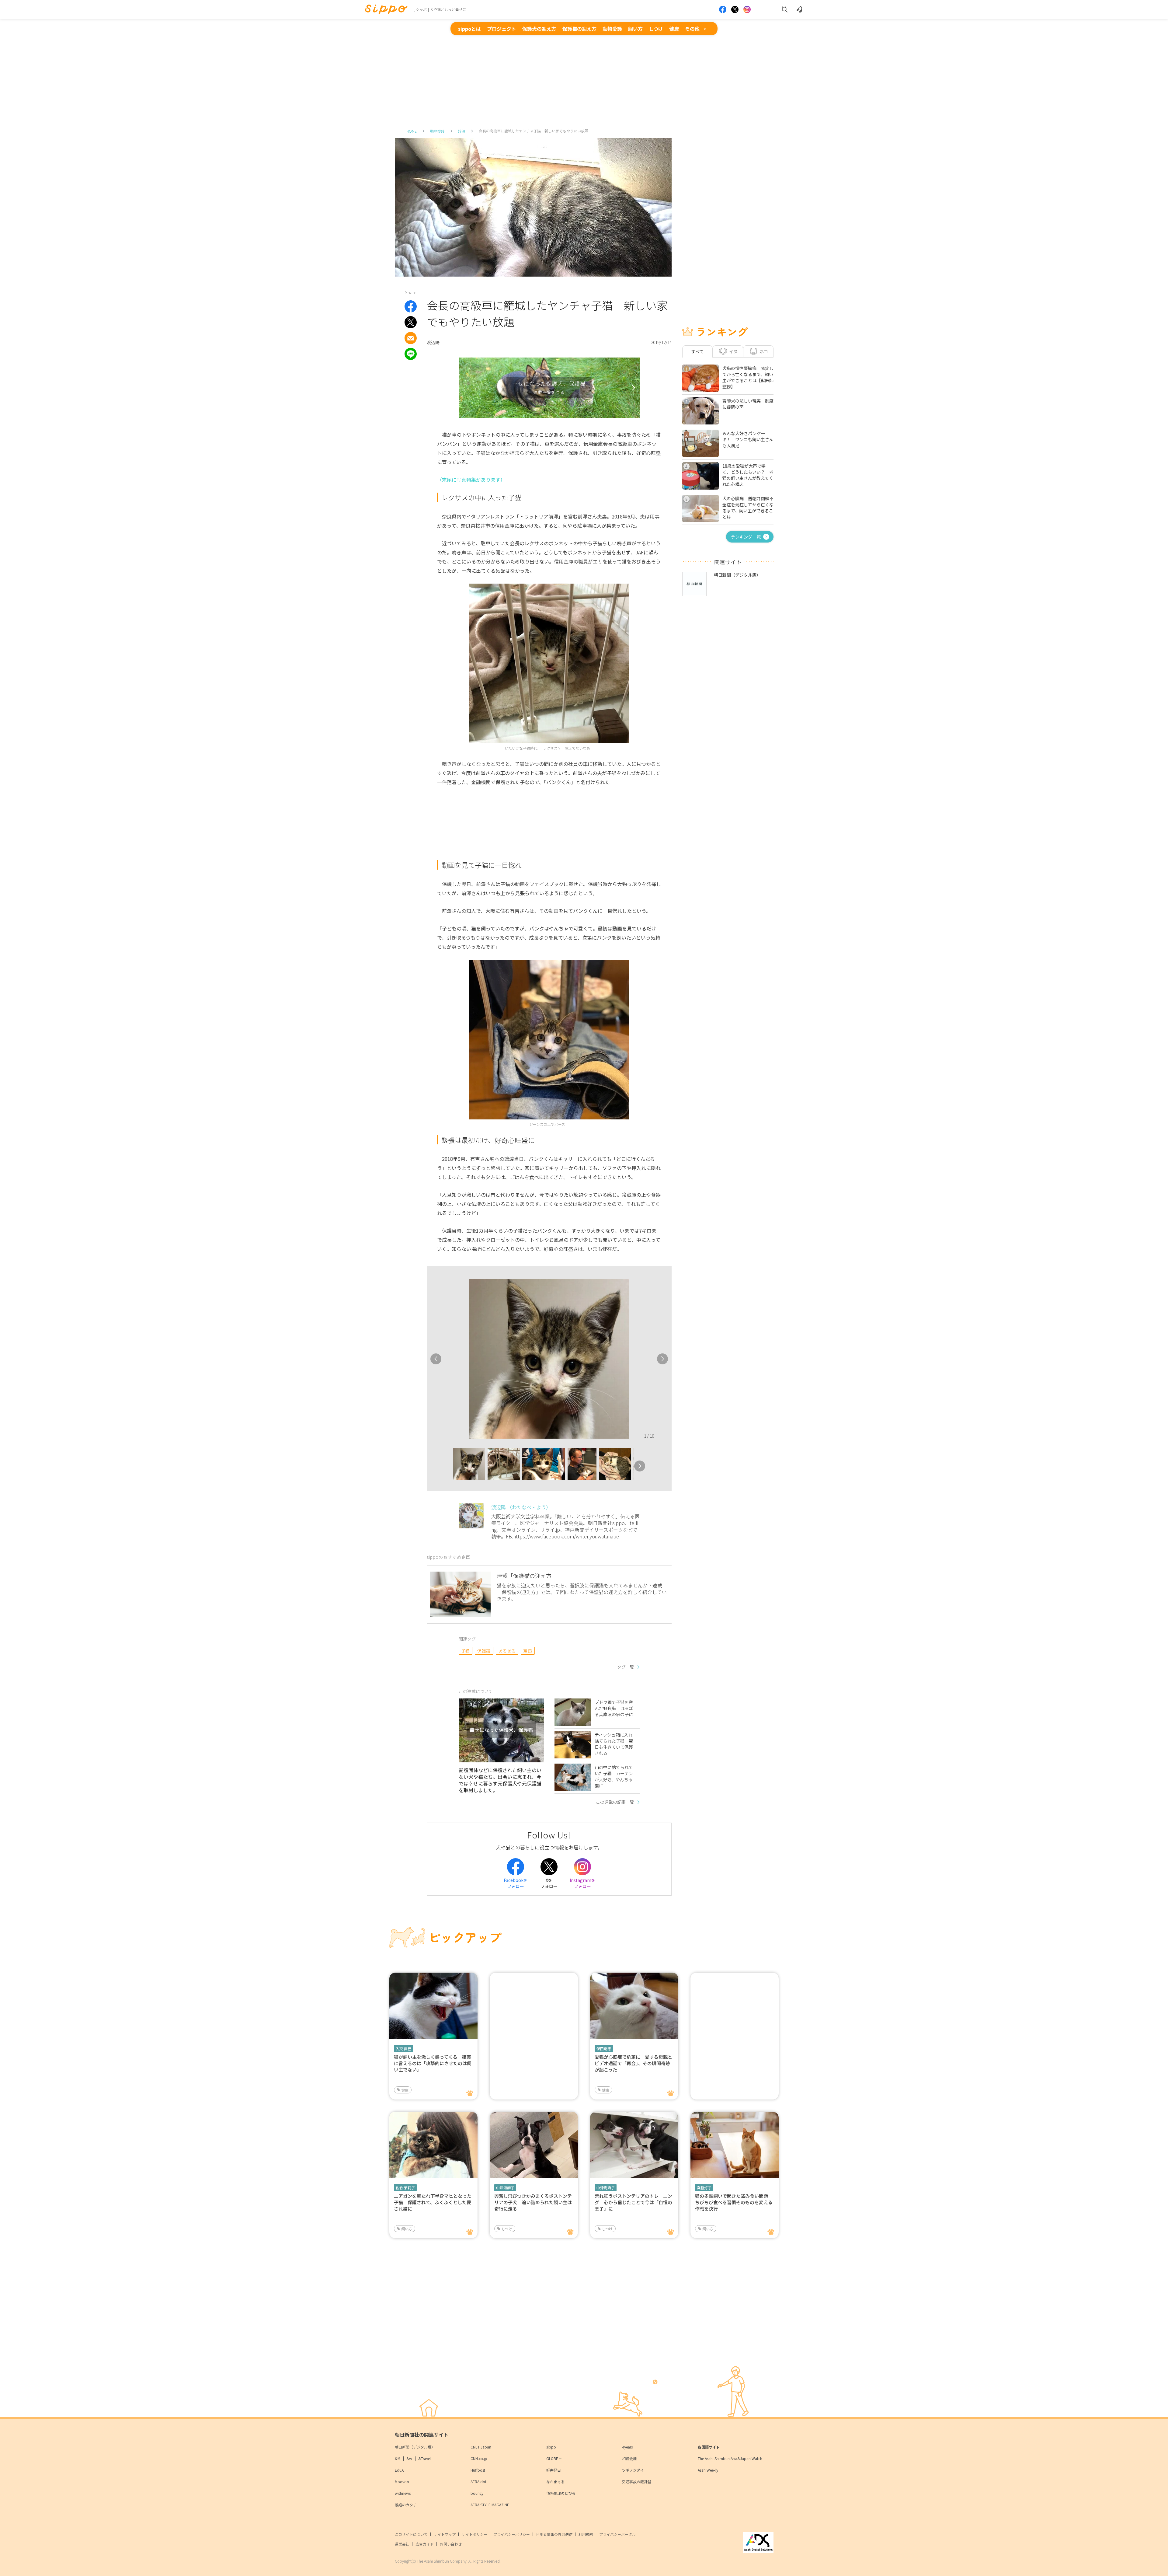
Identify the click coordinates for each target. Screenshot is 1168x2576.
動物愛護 (612, 29)
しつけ (656, 29)
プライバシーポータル (617, 2534)
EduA (399, 2470)
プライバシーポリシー (512, 2534)
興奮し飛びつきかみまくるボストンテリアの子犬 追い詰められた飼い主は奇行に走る (533, 2202)
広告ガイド (425, 2544)
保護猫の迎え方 (579, 29)
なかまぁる (555, 2482)
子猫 (466, 1651)
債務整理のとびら (561, 2493)
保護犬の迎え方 (539, 29)
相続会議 (629, 2458)
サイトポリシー (474, 2534)
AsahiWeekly (708, 2470)
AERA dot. (479, 2482)
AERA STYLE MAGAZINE (490, 2505)
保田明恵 (604, 2049)
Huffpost (478, 2470)
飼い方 (635, 29)
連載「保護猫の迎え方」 (527, 1576)
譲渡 (462, 131)
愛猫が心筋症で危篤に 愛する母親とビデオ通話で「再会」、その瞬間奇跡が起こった (633, 2063)
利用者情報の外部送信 (554, 2534)
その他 (692, 29)
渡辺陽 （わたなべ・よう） (521, 1507)
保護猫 (484, 1651)
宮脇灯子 (704, 2188)
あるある (507, 1651)
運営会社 (402, 2544)
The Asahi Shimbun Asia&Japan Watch (730, 2458)
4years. (628, 2447)
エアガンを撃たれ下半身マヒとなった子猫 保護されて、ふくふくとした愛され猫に (433, 2202)
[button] (447, 1466)
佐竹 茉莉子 (405, 2188)
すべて (697, 351)
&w (409, 2458)
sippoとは (469, 29)
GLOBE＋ (554, 2458)
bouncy (477, 2493)
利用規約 (586, 2534)
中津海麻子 (505, 2188)
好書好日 (554, 2470)
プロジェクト (502, 29)
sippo (551, 2447)
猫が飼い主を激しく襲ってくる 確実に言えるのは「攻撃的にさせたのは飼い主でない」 (433, 2063)
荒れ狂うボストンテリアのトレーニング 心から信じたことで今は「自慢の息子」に (633, 2202)
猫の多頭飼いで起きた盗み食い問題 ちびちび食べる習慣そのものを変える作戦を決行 (734, 2202)
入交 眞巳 (403, 2049)
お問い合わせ (451, 2544)
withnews (403, 2493)
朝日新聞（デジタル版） (415, 2447)
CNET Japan (481, 2447)
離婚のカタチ (406, 2505)
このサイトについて (411, 2534)
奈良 (528, 1651)
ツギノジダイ (633, 2470)
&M (398, 2458)
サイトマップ (445, 2534)
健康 (674, 29)
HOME (412, 131)
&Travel (424, 2458)
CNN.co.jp (479, 2458)
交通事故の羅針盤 (637, 2482)
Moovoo (402, 2482)
